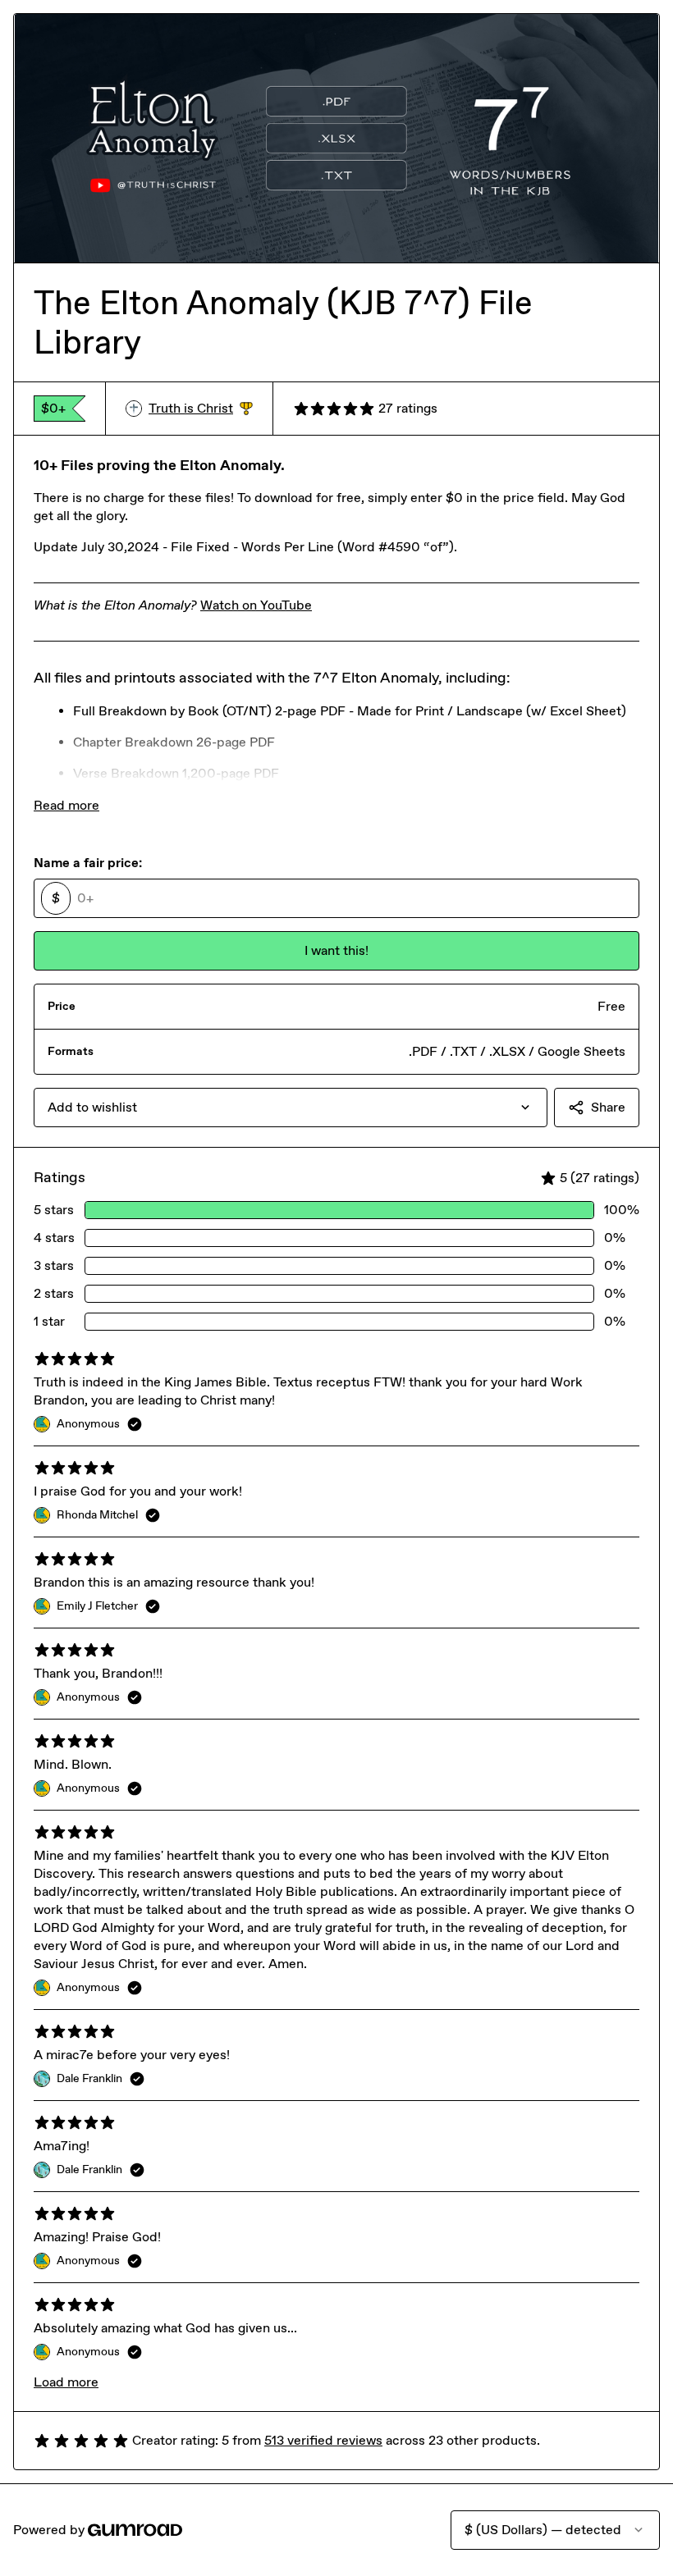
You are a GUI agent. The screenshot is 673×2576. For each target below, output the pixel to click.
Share (608, 1107)
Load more (66, 2382)
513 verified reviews (323, 2440)
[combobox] (291, 1108)
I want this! (336, 950)
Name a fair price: (88, 863)
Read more (66, 805)
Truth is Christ (201, 409)
